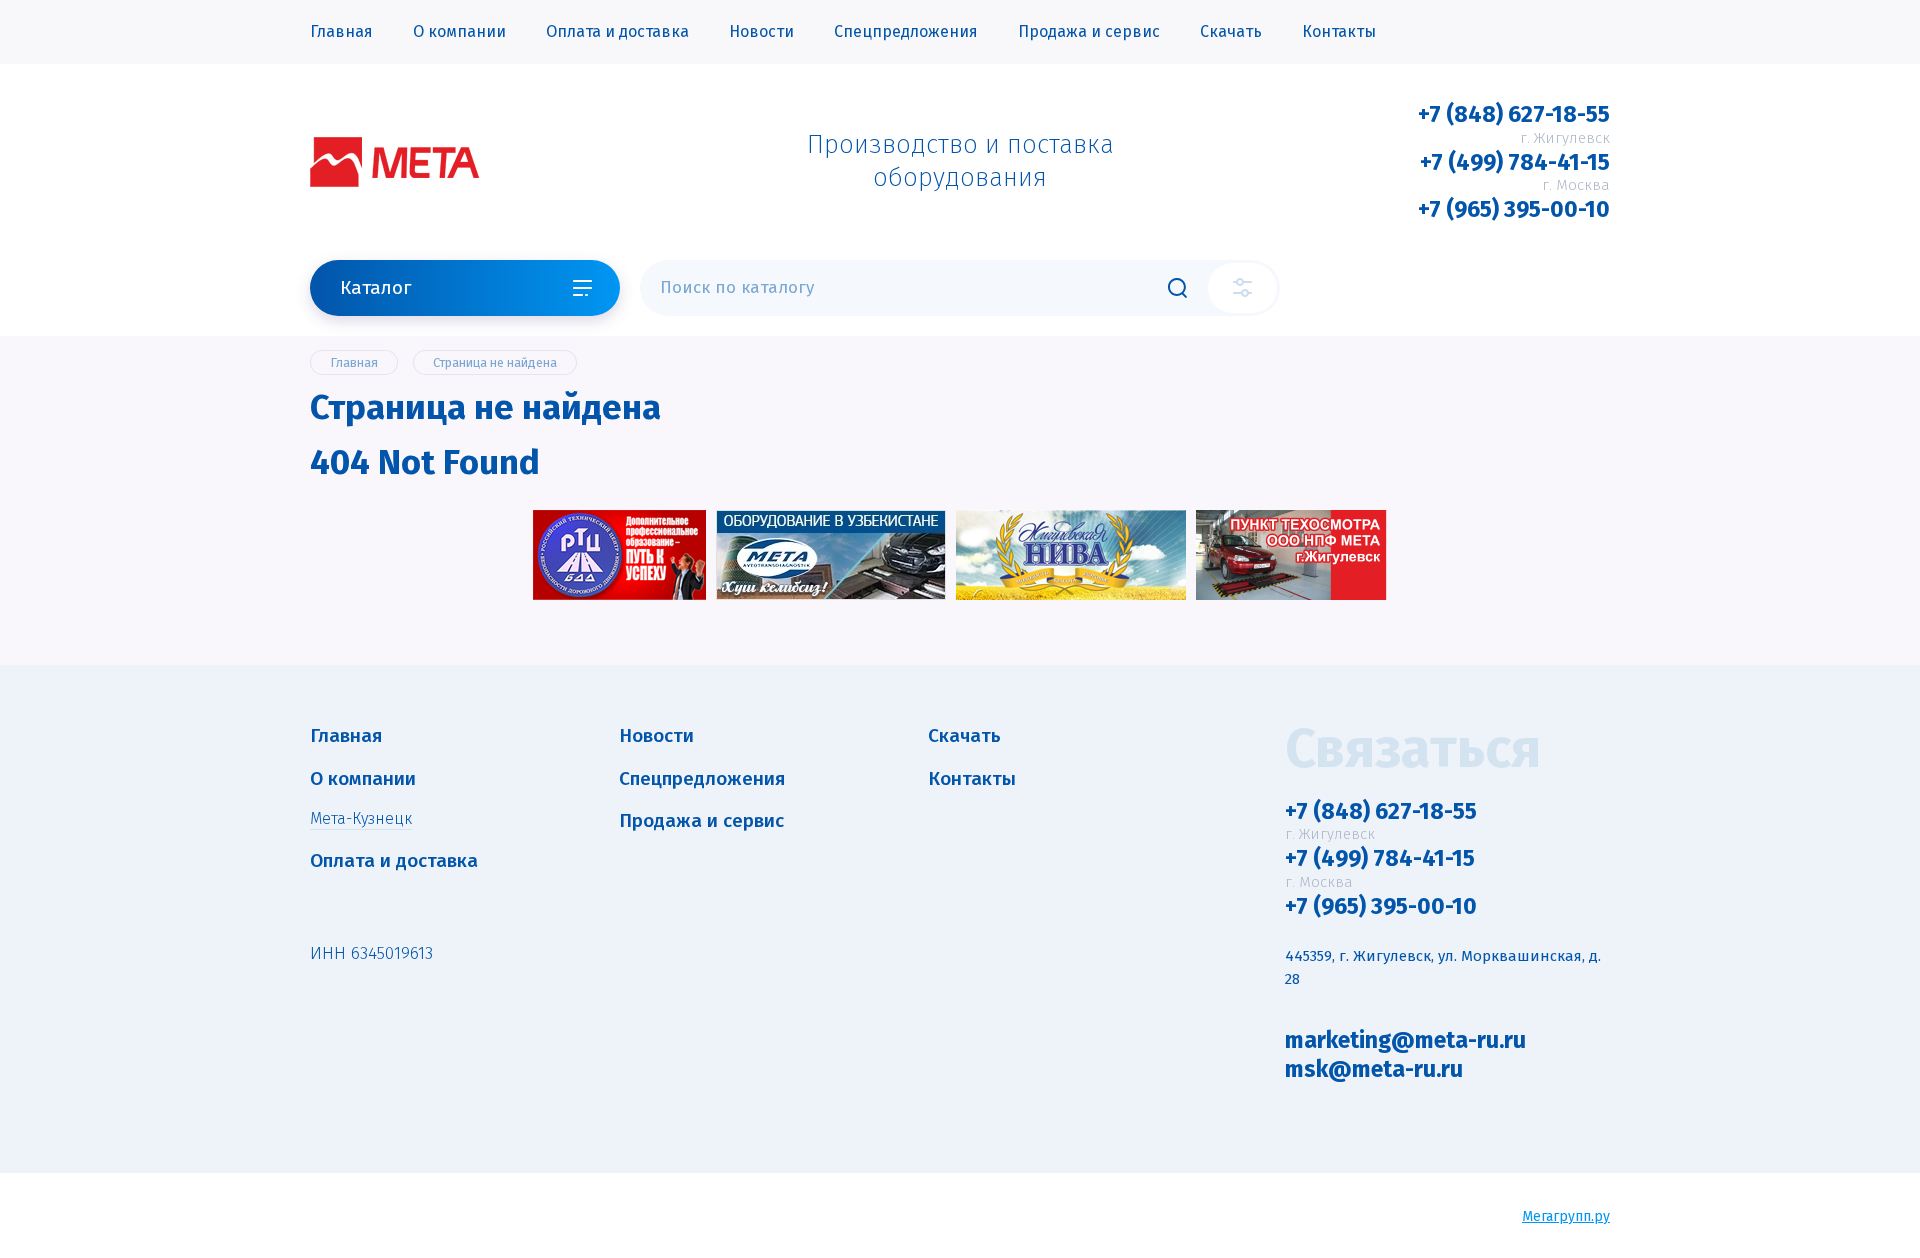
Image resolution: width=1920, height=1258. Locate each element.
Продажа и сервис (1089, 31)
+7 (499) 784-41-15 (1515, 162)
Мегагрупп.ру (1566, 1216)
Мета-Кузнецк (361, 818)
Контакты (1339, 31)
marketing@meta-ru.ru (1405, 1040)
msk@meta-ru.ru (1374, 1069)
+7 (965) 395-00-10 (1514, 209)
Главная (341, 31)
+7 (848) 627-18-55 (1514, 114)
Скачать (1231, 31)
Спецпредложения (906, 31)
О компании (459, 31)
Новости (761, 31)
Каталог (375, 287)
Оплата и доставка (617, 31)
